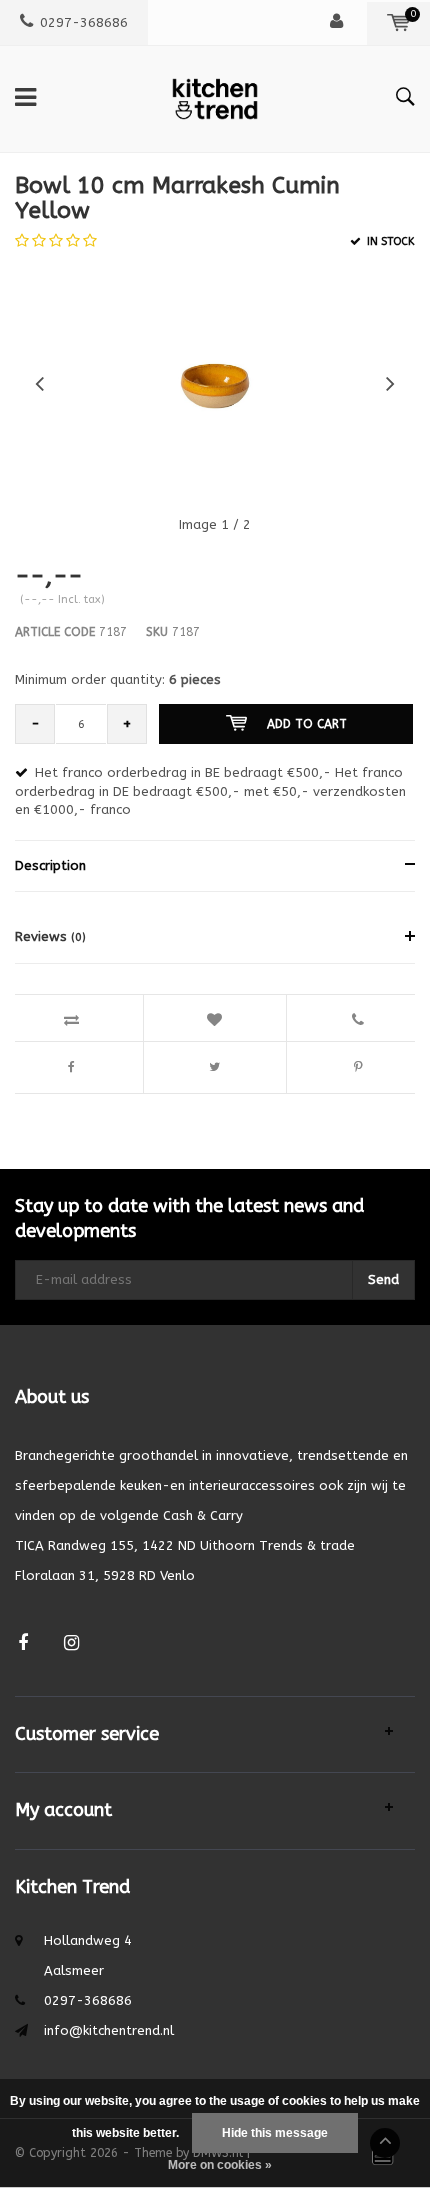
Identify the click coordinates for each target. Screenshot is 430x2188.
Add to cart (307, 724)
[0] (398, 22)
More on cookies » (220, 2165)
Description (50, 865)
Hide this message (275, 2133)
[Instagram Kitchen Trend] (71, 1643)
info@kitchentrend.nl (109, 2030)
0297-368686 (84, 22)
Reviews (50, 936)
